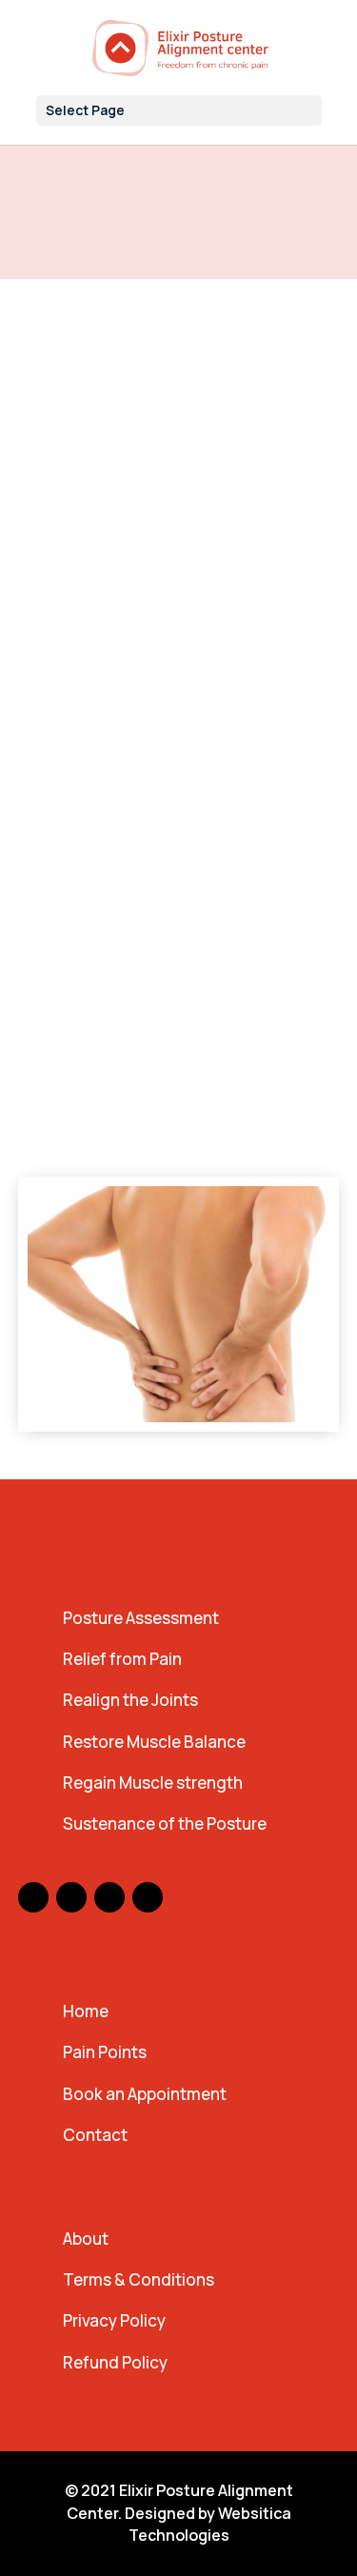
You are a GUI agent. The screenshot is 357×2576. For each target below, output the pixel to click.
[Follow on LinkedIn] (148, 1897)
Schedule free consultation (159, 1129)
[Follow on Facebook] (33, 1897)
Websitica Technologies (210, 2525)
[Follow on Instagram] (71, 1897)
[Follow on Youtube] (109, 1897)
